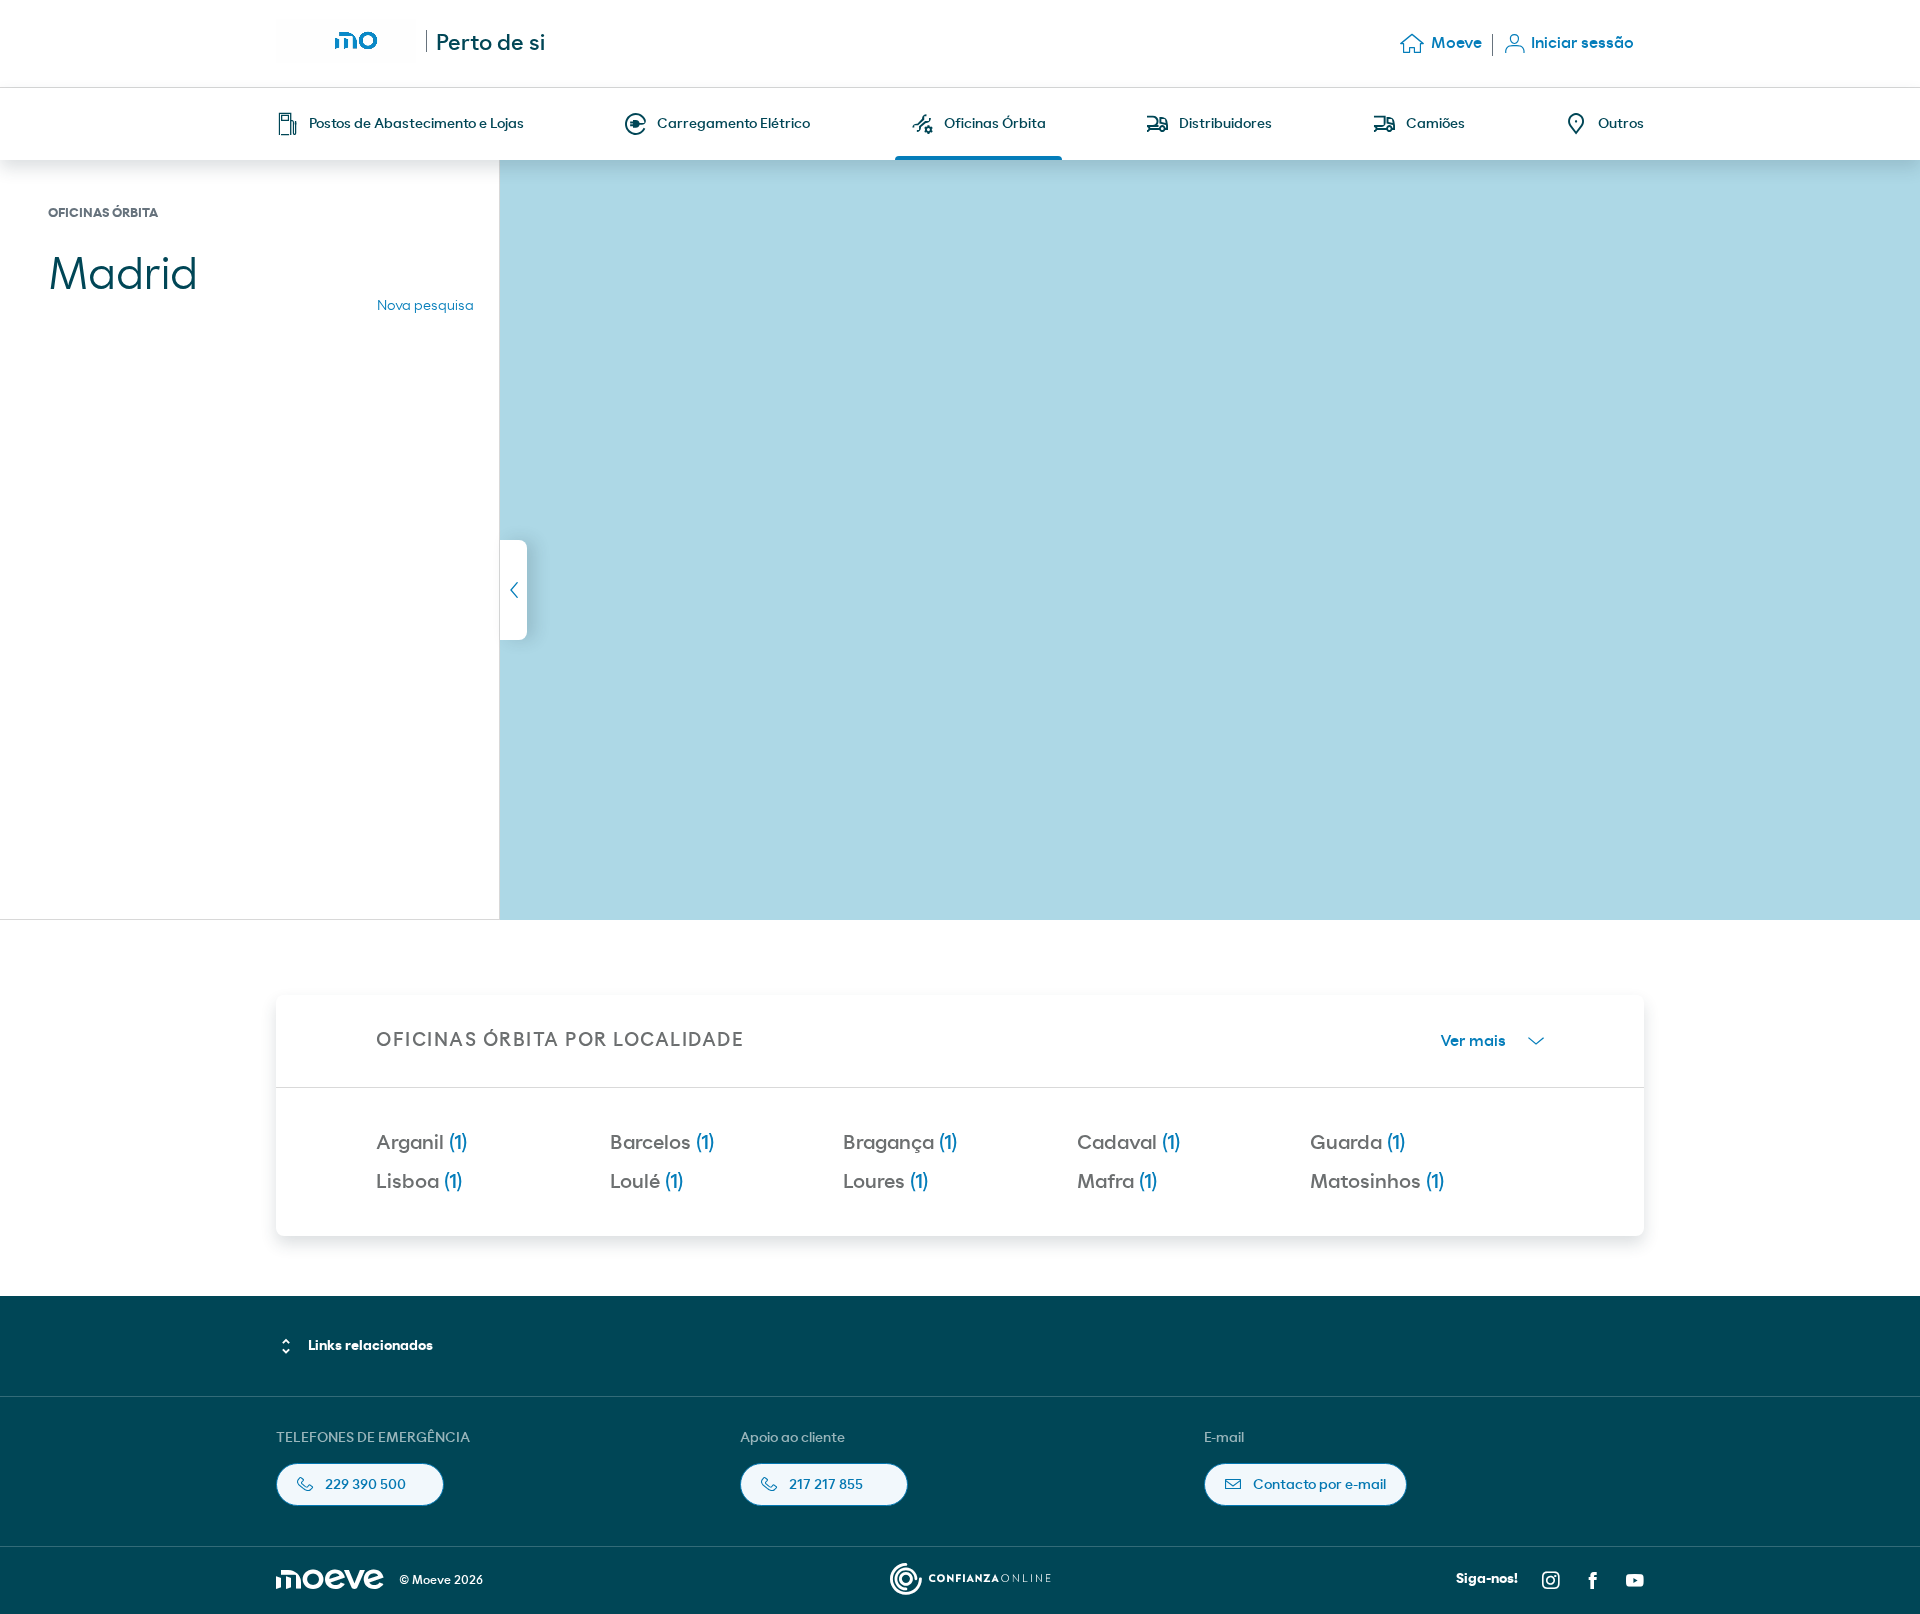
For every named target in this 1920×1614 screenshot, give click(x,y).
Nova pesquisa (425, 306)
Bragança (900, 1143)
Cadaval (1128, 1143)
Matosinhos (1377, 1182)
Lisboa (419, 1182)
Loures (885, 1182)
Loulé (646, 1182)
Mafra (1117, 1182)
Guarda (1357, 1143)
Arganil (421, 1143)
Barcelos (662, 1143)
